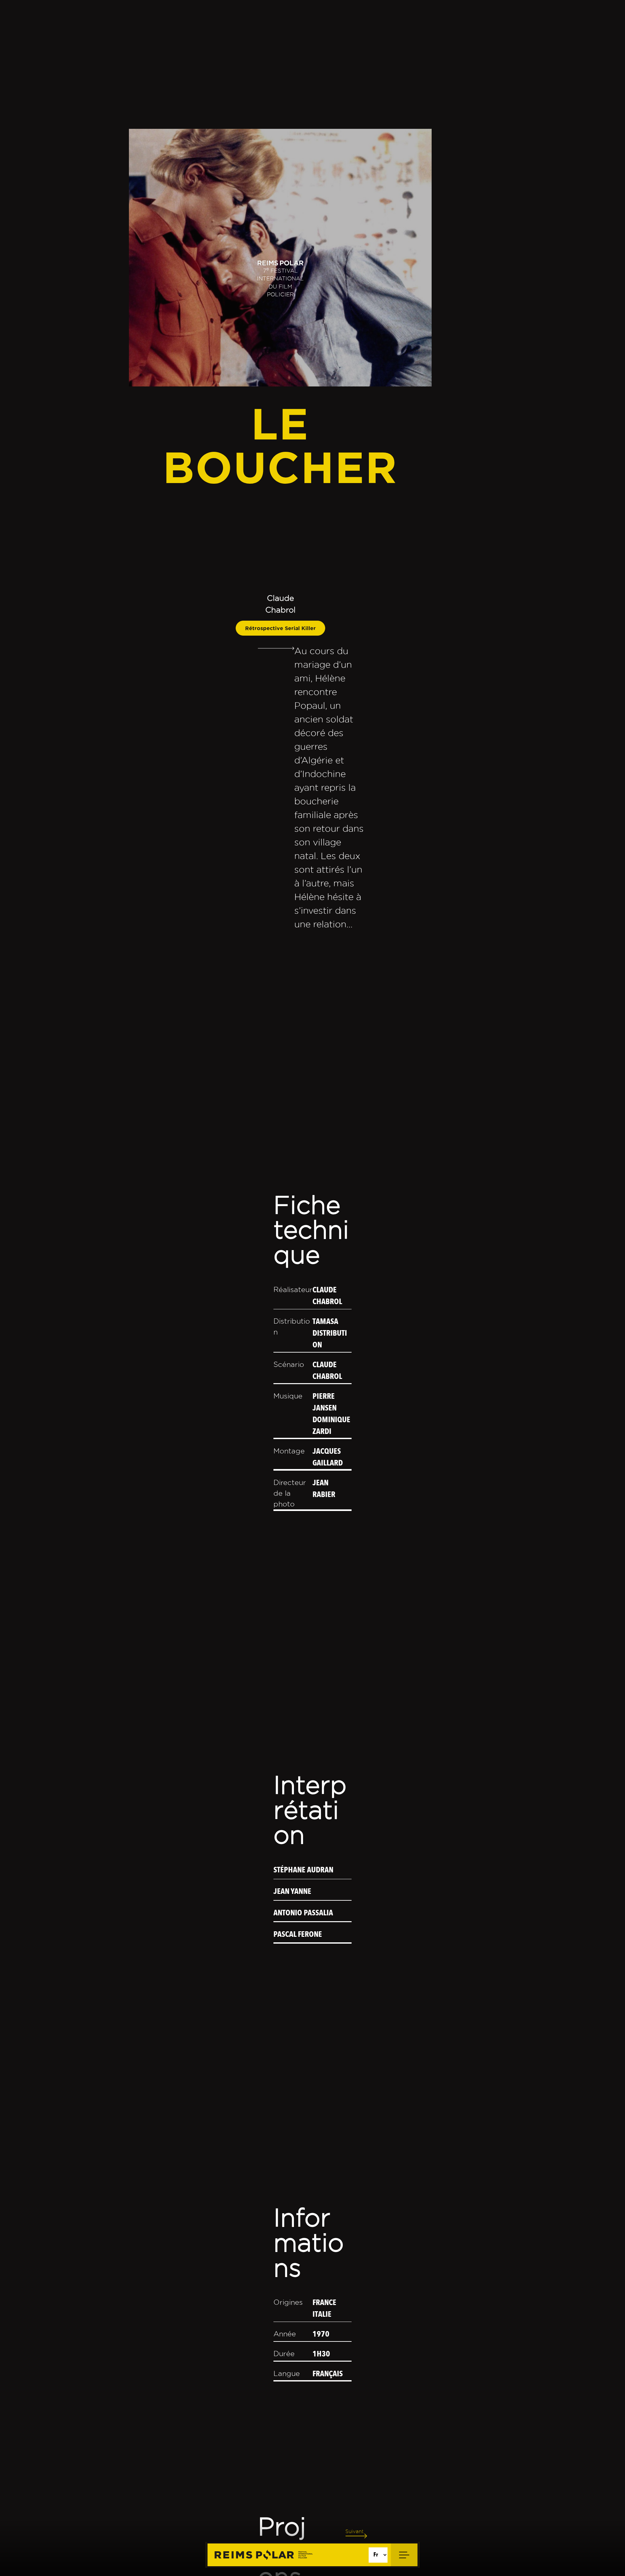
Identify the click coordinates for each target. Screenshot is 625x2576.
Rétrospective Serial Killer (280, 628)
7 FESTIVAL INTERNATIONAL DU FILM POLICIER (280, 282)
